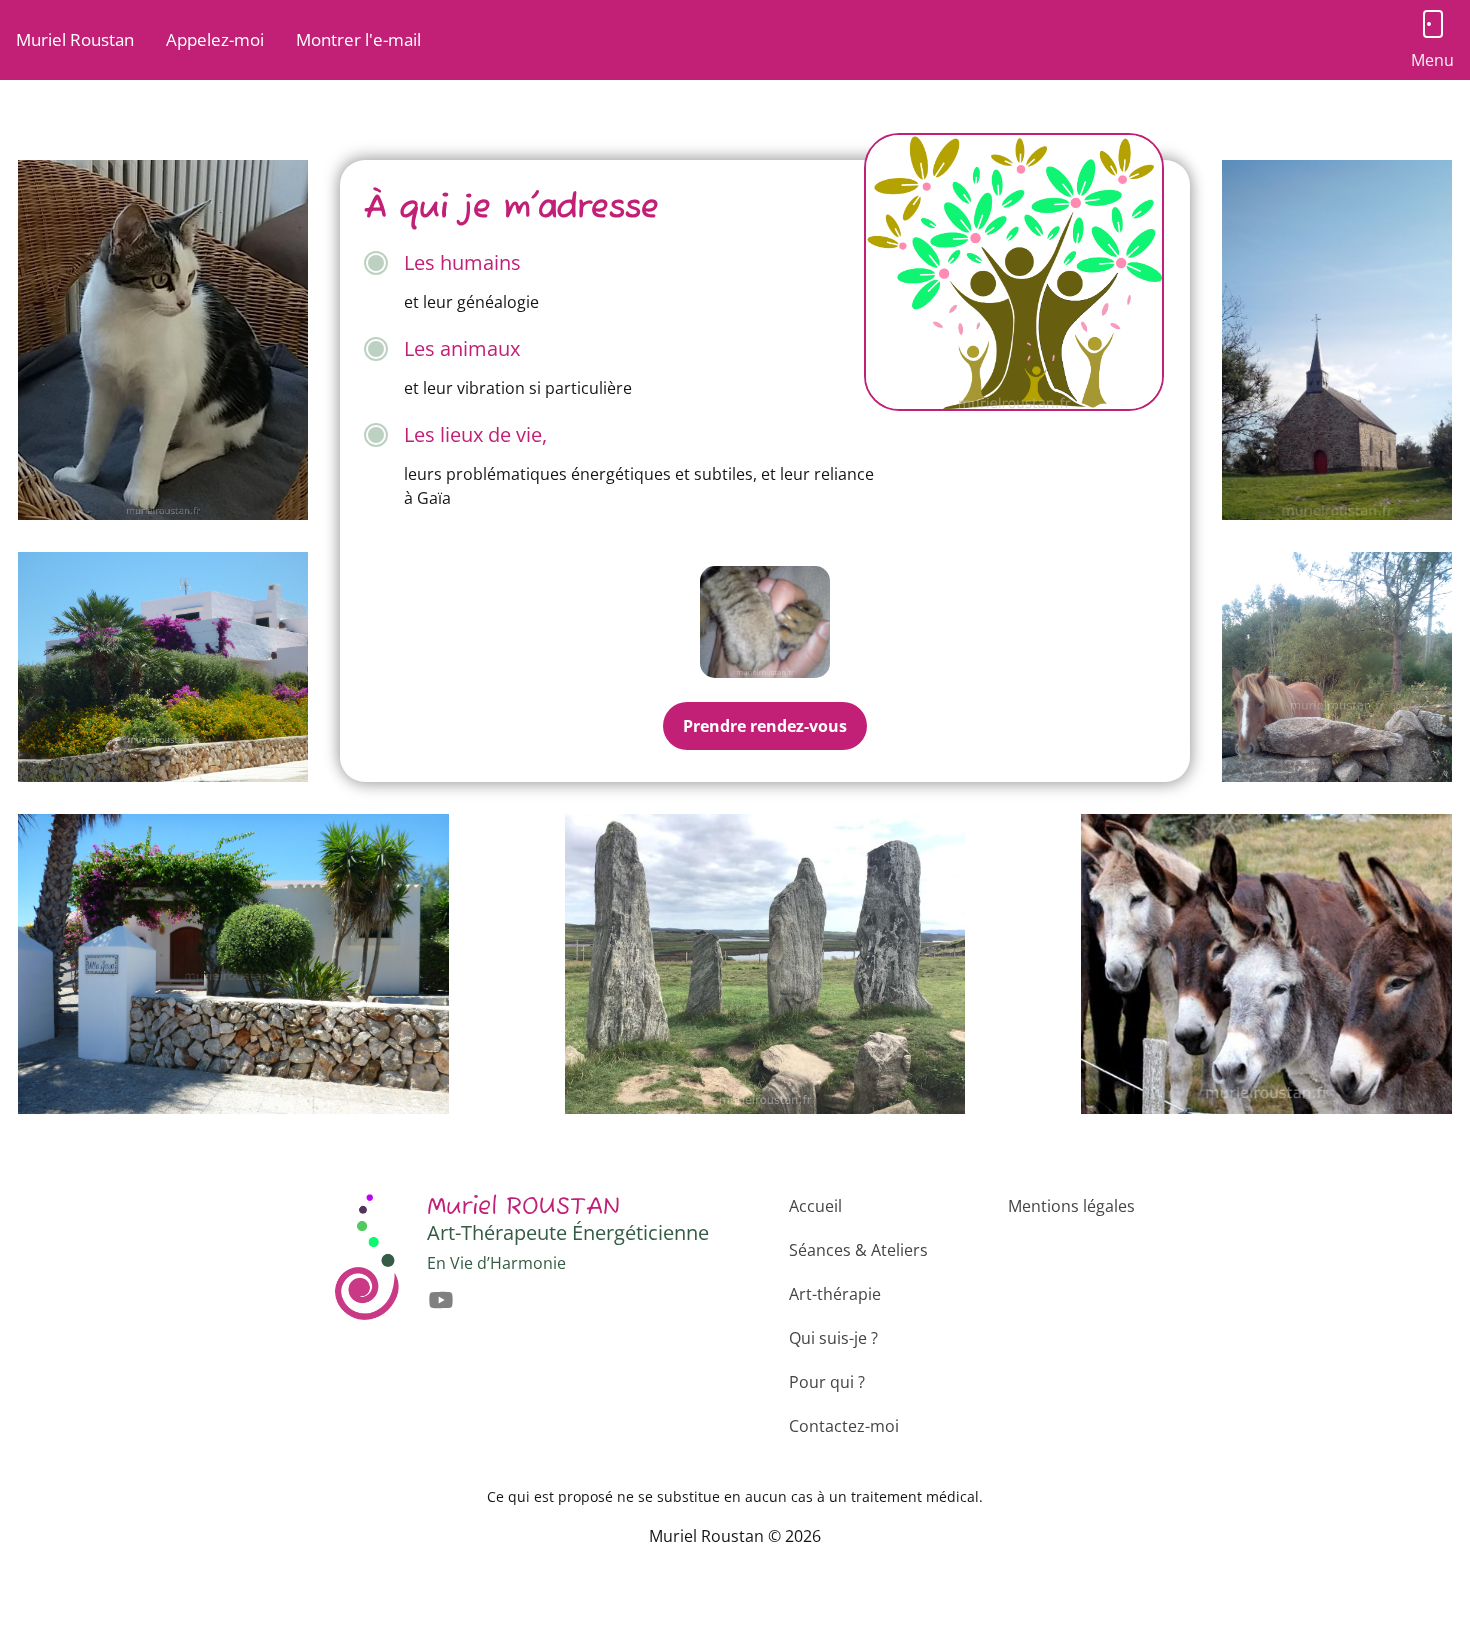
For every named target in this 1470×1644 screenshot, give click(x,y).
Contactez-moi (844, 1426)
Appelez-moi (215, 39)
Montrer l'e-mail (358, 39)
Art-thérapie (835, 1294)
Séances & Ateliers (858, 1250)
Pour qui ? (827, 1382)
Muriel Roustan (75, 39)
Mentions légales (1071, 1206)
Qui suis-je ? (833, 1338)
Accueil (815, 1206)
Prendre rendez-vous (765, 726)
